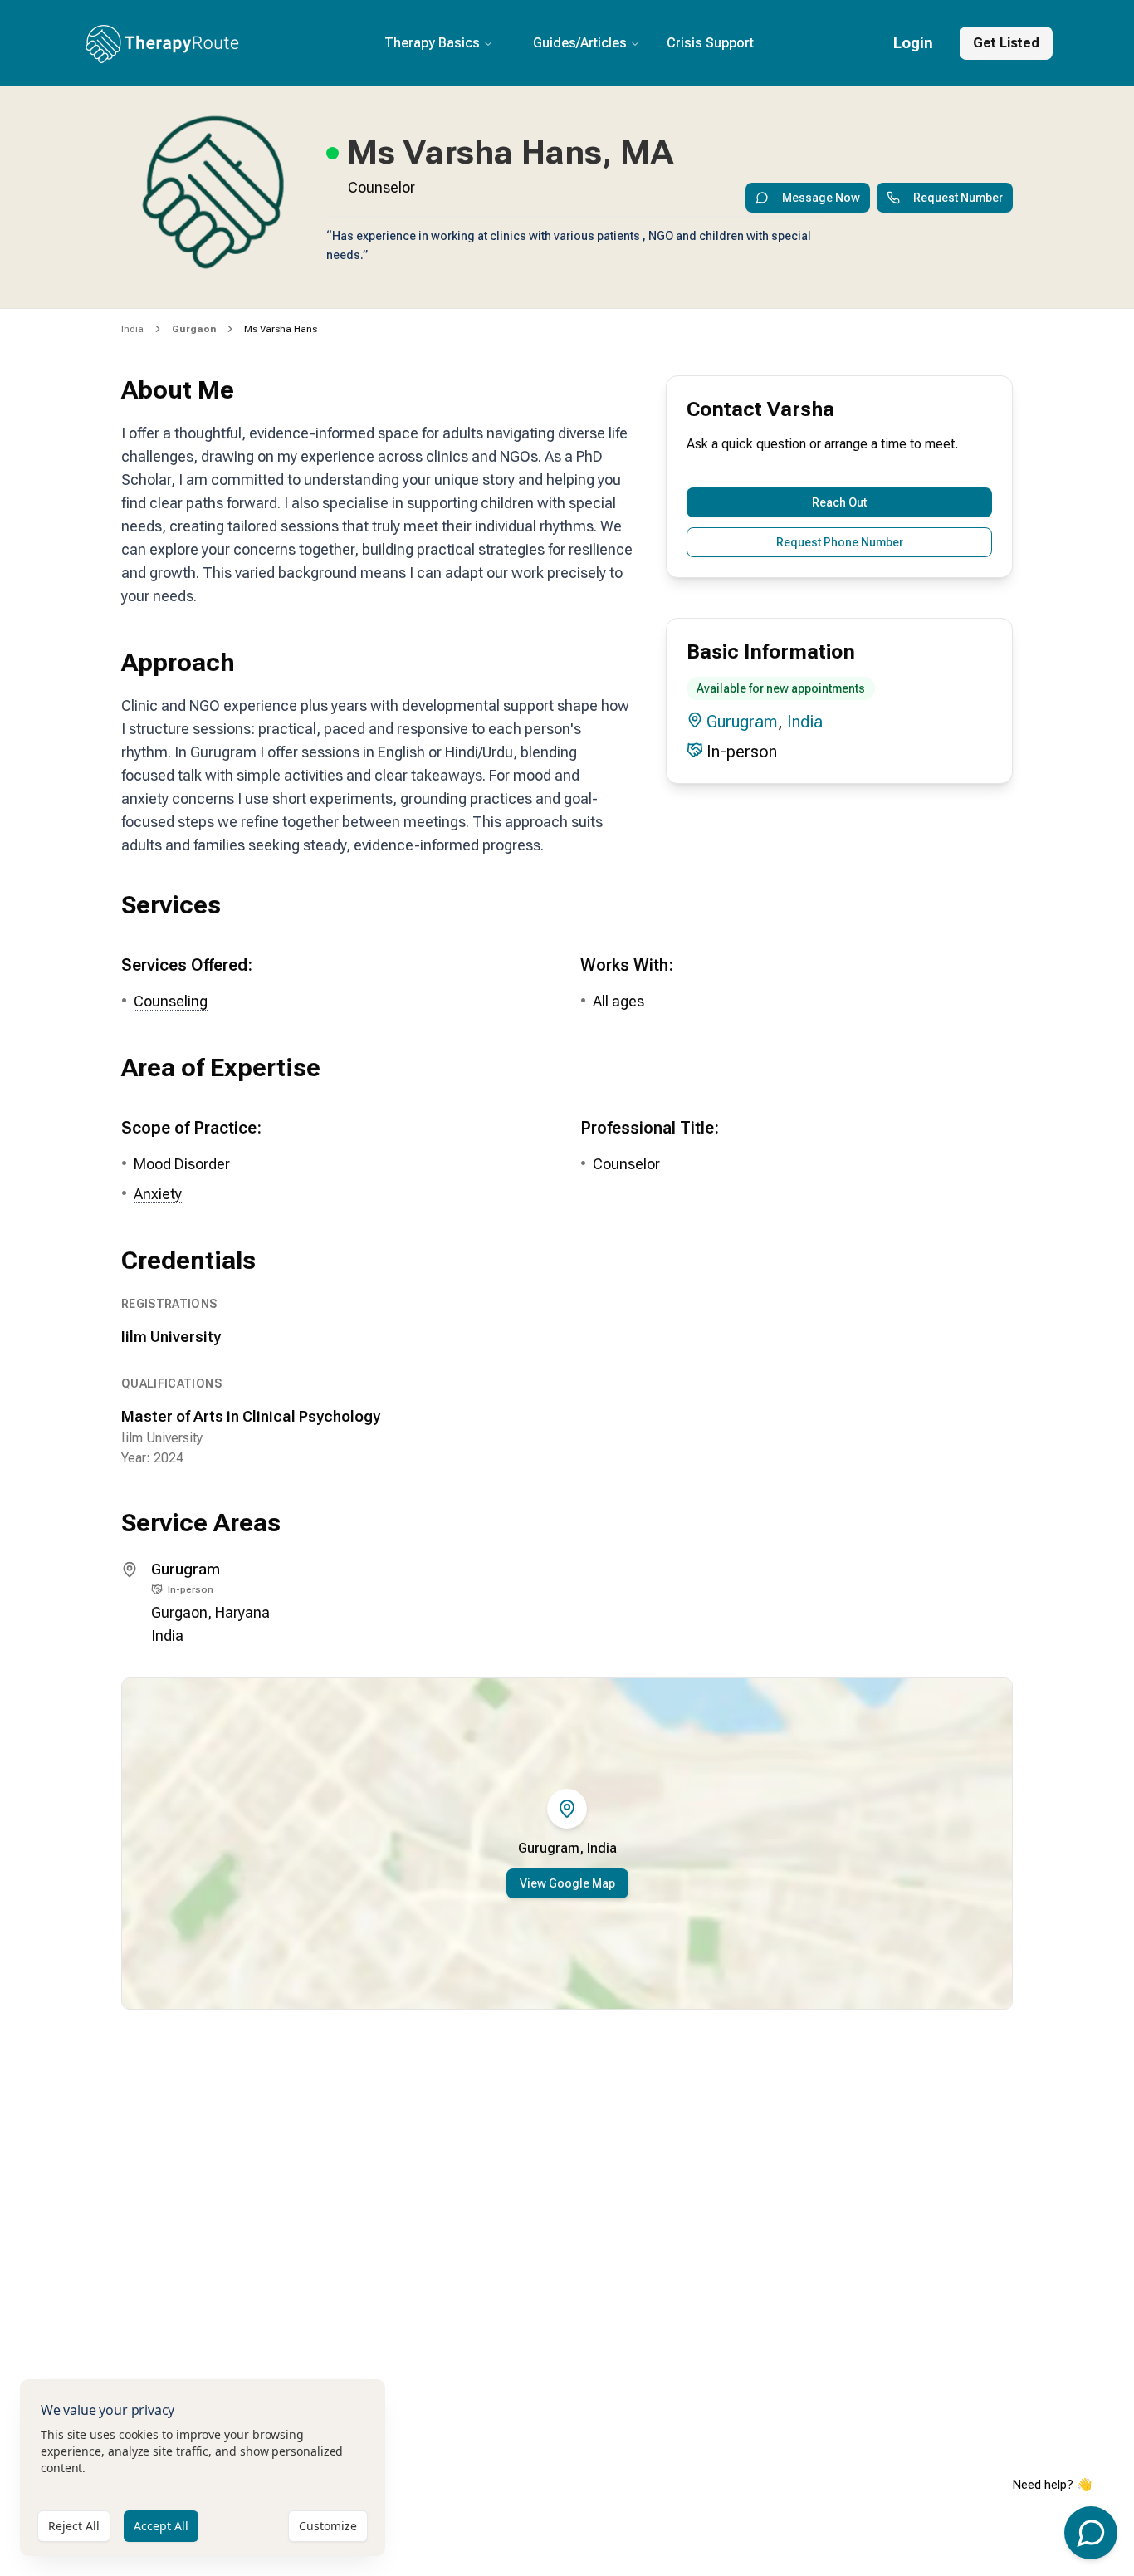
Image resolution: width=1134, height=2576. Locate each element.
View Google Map (567, 1883)
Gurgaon (179, 1612)
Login (913, 43)
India (132, 329)
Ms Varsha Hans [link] (281, 329)
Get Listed (1006, 43)
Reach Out (839, 502)
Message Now (821, 198)
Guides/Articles (580, 43)
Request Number (958, 198)
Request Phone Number (840, 542)
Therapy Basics (432, 43)
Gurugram (742, 722)
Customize (328, 2526)
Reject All (74, 2526)
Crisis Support (710, 43)
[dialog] (203, 2468)
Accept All (161, 2526)
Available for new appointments (781, 688)
